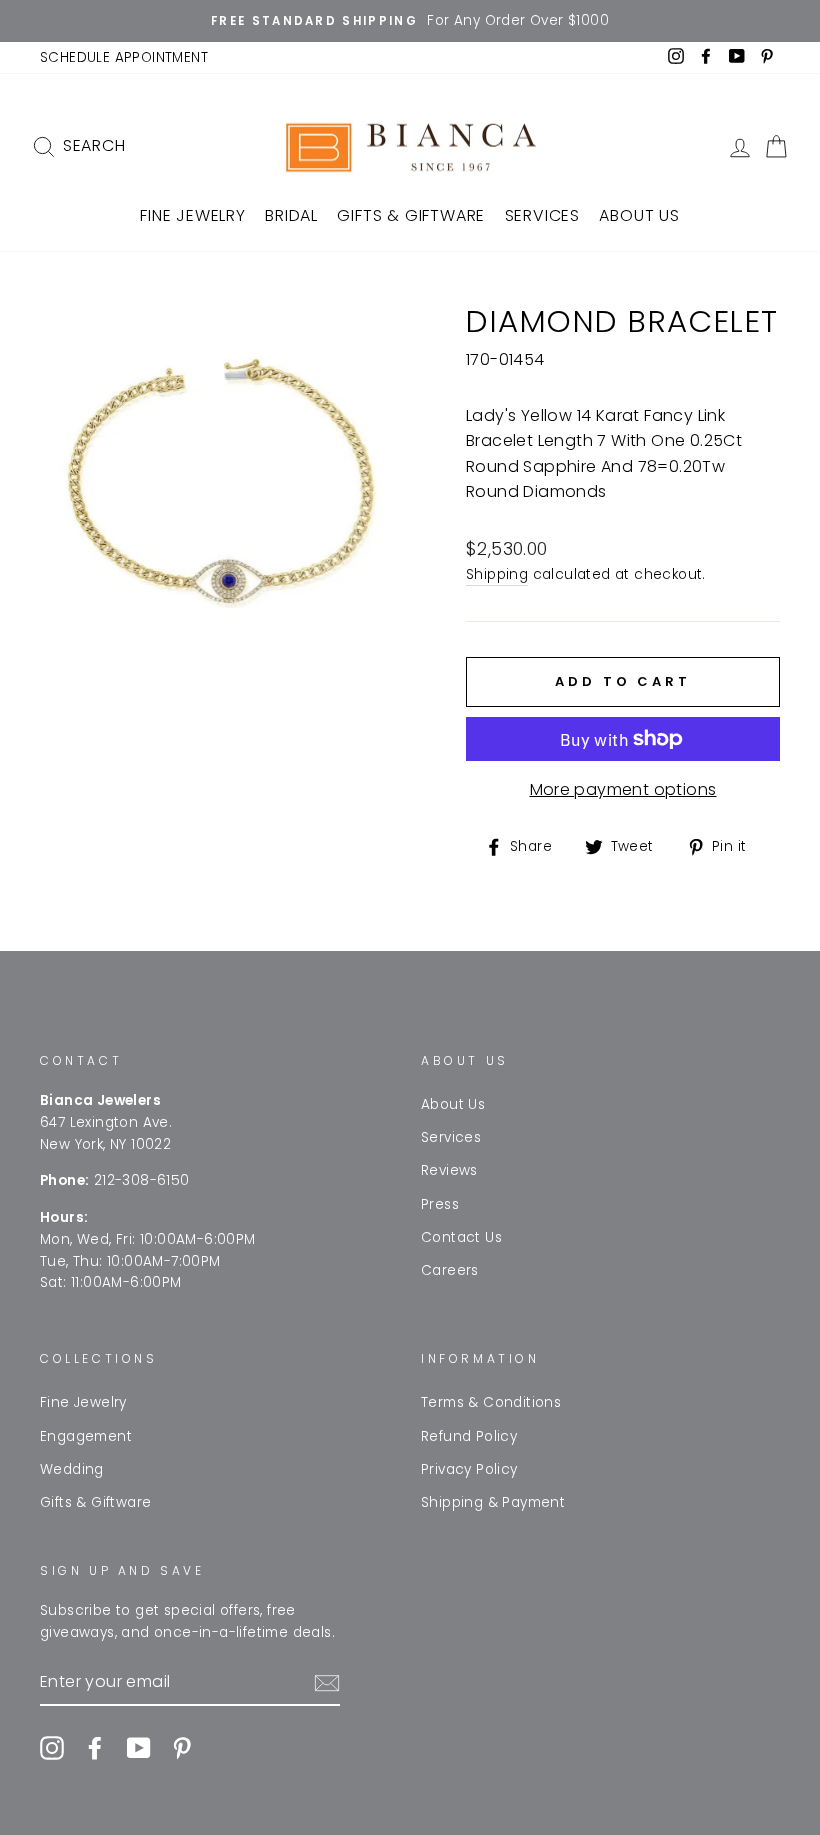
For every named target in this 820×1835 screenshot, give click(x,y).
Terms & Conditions (491, 1402)
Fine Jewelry (193, 215)
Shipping (497, 574)
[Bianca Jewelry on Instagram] (52, 1748)
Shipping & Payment (493, 1502)
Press (440, 1204)
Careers (450, 1270)
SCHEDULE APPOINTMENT (124, 57)
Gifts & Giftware (411, 215)
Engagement (86, 1436)
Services (542, 215)
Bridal (291, 215)
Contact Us (461, 1237)
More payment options (623, 789)
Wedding (72, 1469)
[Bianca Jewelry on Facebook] (95, 1748)
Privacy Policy (469, 1469)
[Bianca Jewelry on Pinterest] (182, 1748)
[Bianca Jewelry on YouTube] (139, 1748)
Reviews (449, 1170)
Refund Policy (469, 1436)
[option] (410, 21)
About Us (639, 215)
